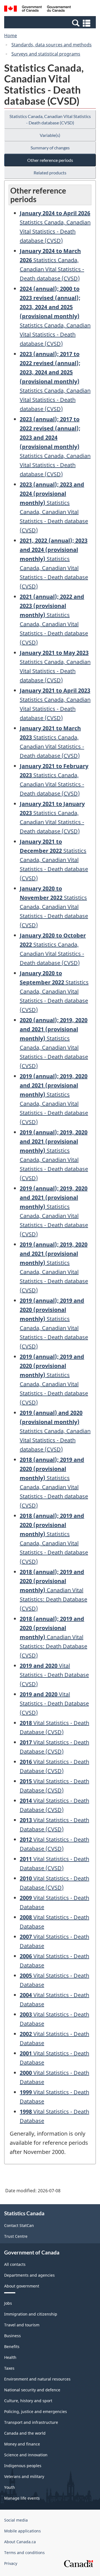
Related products (50, 173)
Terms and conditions (24, 2553)
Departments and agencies (29, 2275)
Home (11, 36)
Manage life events (22, 2498)
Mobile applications (22, 2531)
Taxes (9, 2368)
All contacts (15, 2264)
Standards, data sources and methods (52, 45)
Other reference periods (50, 160)
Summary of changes (50, 148)
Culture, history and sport (28, 2401)
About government (22, 2286)
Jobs (8, 2303)
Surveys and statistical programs (46, 54)
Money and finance (22, 2444)
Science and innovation (26, 2455)
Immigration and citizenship (31, 2314)
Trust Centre (16, 2236)
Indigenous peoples (23, 2466)
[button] (51, 23)
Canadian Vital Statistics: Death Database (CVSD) (53, 1590)
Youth (10, 2487)
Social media (16, 2520)
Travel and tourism (22, 2325)
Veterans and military (24, 2476)
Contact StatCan (19, 2225)
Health (10, 2357)
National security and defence (32, 2390)
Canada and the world (25, 2433)
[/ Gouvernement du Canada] (37, 9)
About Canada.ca (20, 2542)
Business (12, 2336)
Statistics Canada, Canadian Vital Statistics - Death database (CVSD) (50, 119)
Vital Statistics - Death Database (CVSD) (54, 1675)
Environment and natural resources (37, 2379)
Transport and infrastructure (31, 2422)
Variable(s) (50, 135)
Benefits (12, 2347)
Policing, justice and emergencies (36, 2411)
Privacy (11, 2563)
